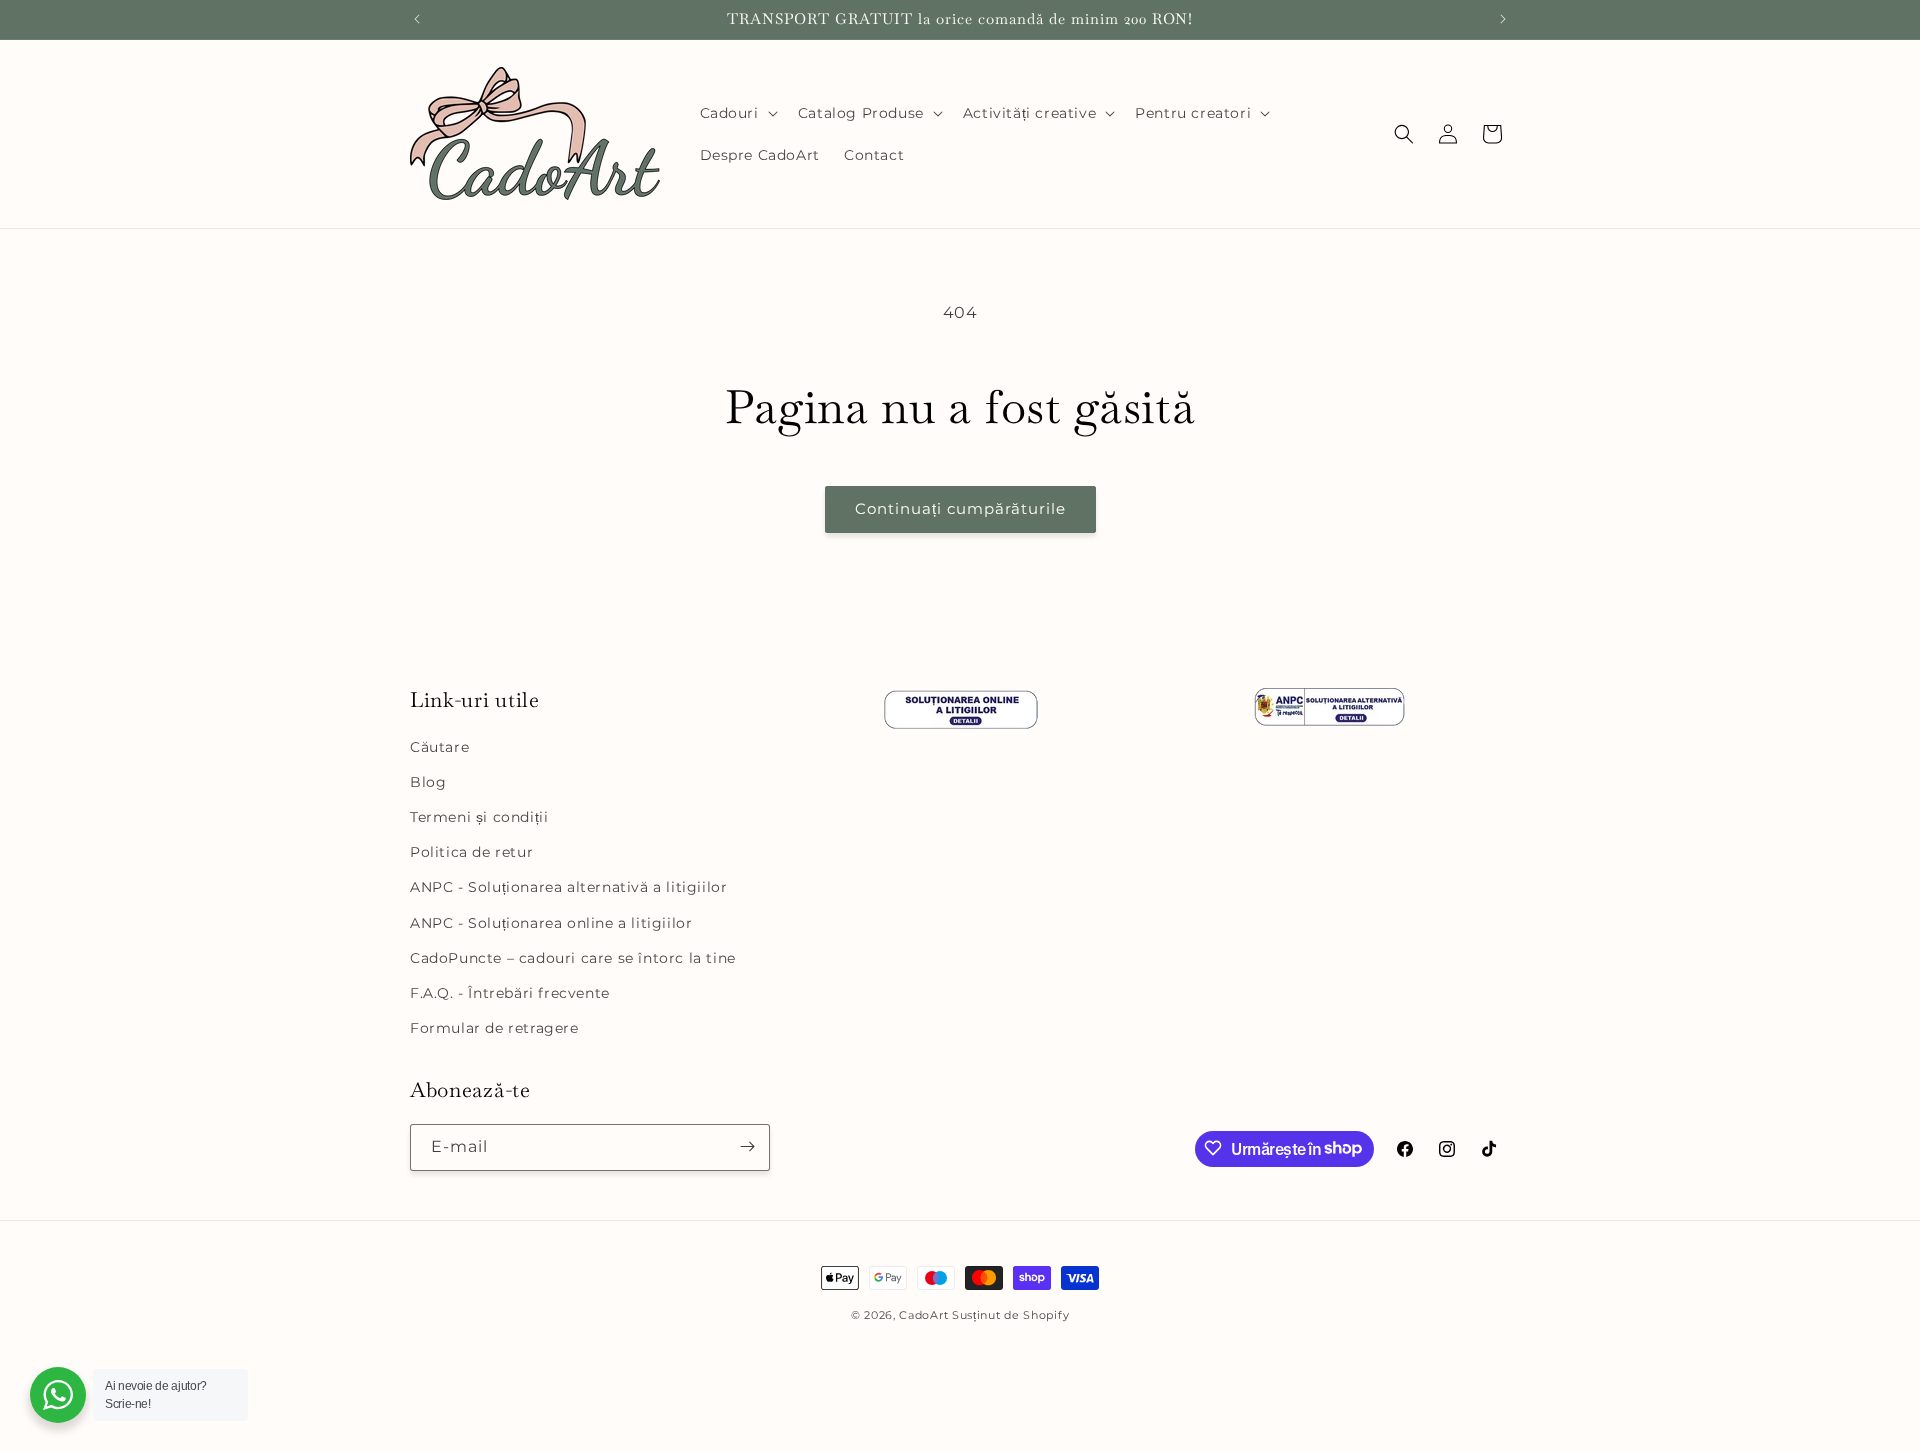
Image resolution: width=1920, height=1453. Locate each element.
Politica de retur (471, 852)
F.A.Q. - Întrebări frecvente (510, 993)
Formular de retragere (494, 1028)
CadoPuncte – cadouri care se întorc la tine (573, 958)
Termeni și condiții (479, 817)
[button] (737, 113)
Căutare (439, 747)
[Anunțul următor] (1503, 19)
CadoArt (923, 1315)
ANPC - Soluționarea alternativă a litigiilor (568, 888)
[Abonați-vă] (747, 1146)
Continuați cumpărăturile (960, 508)
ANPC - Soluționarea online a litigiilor (551, 923)
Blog (428, 782)
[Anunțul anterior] (417, 19)
